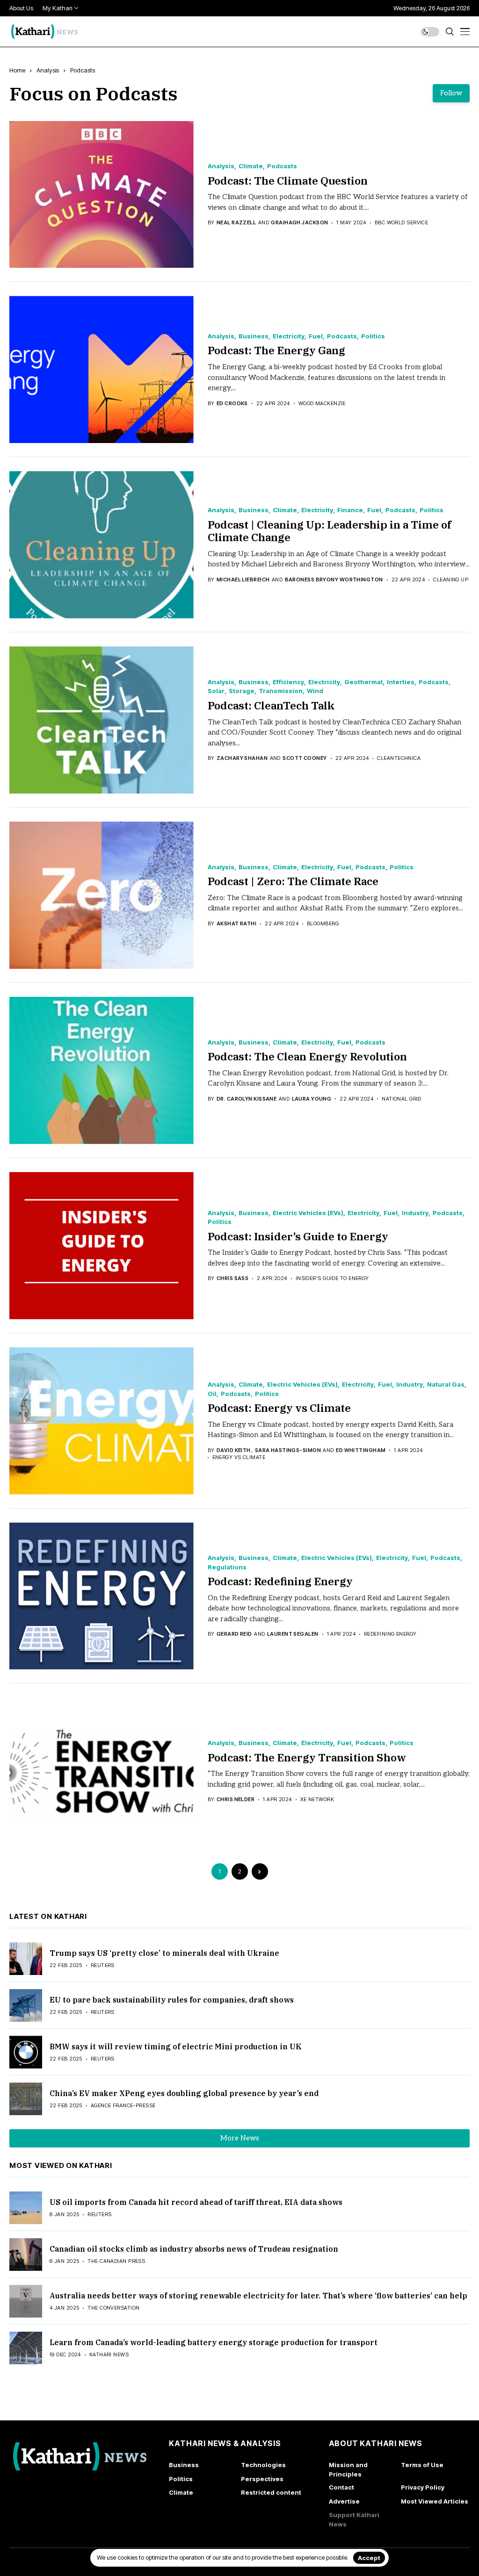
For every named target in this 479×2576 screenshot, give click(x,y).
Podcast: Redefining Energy (280, 1581)
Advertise (344, 2501)
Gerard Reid (234, 1634)
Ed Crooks (232, 404)
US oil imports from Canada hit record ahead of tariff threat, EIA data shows (196, 2202)
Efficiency (288, 682)
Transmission (281, 691)
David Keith (234, 1450)
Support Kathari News (354, 2519)
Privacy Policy (423, 2487)
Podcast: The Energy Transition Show (307, 1757)
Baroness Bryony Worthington (334, 580)
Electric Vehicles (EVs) (308, 1213)
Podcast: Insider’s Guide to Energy (298, 1236)
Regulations (227, 1567)
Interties (401, 682)
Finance (350, 510)
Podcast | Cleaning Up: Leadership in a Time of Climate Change (330, 531)
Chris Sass (232, 1278)
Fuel (316, 336)
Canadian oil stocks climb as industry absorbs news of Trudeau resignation (194, 2249)
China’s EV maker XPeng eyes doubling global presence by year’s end (184, 2093)
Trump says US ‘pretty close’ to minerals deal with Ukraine (164, 1953)
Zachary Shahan (242, 758)
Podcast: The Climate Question (288, 180)
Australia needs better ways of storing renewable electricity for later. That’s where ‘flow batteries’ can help (258, 2296)
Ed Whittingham (361, 1450)
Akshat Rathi (236, 924)
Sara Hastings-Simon (288, 1450)
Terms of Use (422, 2465)
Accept (369, 2558)
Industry (415, 1213)
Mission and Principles (348, 2469)
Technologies (263, 2465)
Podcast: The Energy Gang (276, 350)
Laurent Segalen (293, 1634)
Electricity (289, 336)
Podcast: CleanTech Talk (271, 705)
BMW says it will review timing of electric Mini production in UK (176, 2046)
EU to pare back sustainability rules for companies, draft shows (172, 2000)
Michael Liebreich (243, 580)
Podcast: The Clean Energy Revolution (307, 1056)
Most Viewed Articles (435, 2501)
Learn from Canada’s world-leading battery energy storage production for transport (214, 2342)
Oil (212, 1394)
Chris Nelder (236, 1800)
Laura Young (312, 1099)
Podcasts (83, 70)
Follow (451, 93)
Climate (251, 166)
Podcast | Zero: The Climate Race (293, 881)
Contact (341, 2487)
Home (17, 70)
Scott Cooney (305, 758)
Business (254, 336)
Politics (373, 336)
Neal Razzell (236, 223)
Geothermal (363, 682)
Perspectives (262, 2479)
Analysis (48, 70)
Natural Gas (446, 1385)
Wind (315, 691)
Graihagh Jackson (299, 223)
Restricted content (271, 2492)
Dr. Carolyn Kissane (247, 1099)
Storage (242, 691)
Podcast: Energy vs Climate (279, 1408)
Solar (216, 691)
